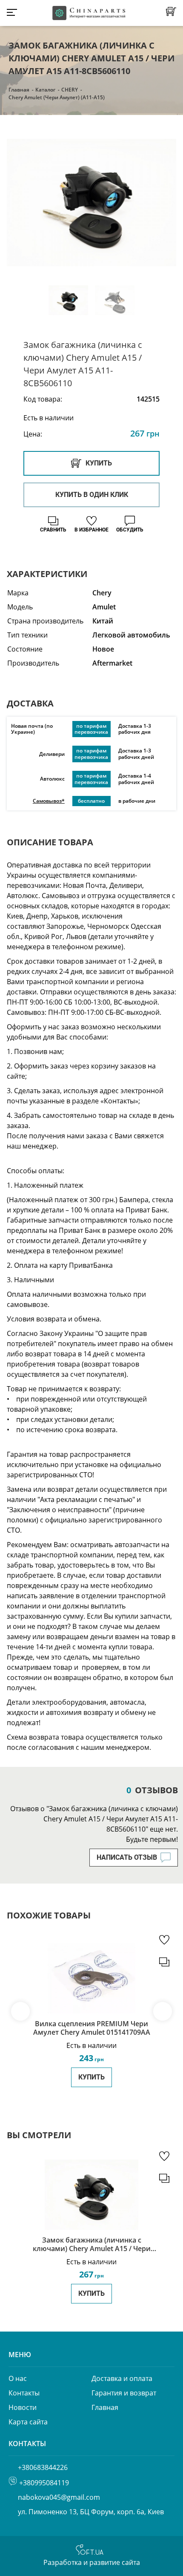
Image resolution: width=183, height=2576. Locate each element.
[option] (91, 202)
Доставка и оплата (122, 2378)
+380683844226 (43, 2467)
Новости (23, 2407)
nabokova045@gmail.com (59, 2497)
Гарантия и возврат (124, 2393)
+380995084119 (44, 2483)
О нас (18, 2378)
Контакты (24, 2393)
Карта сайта (28, 2422)
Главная (19, 90)
